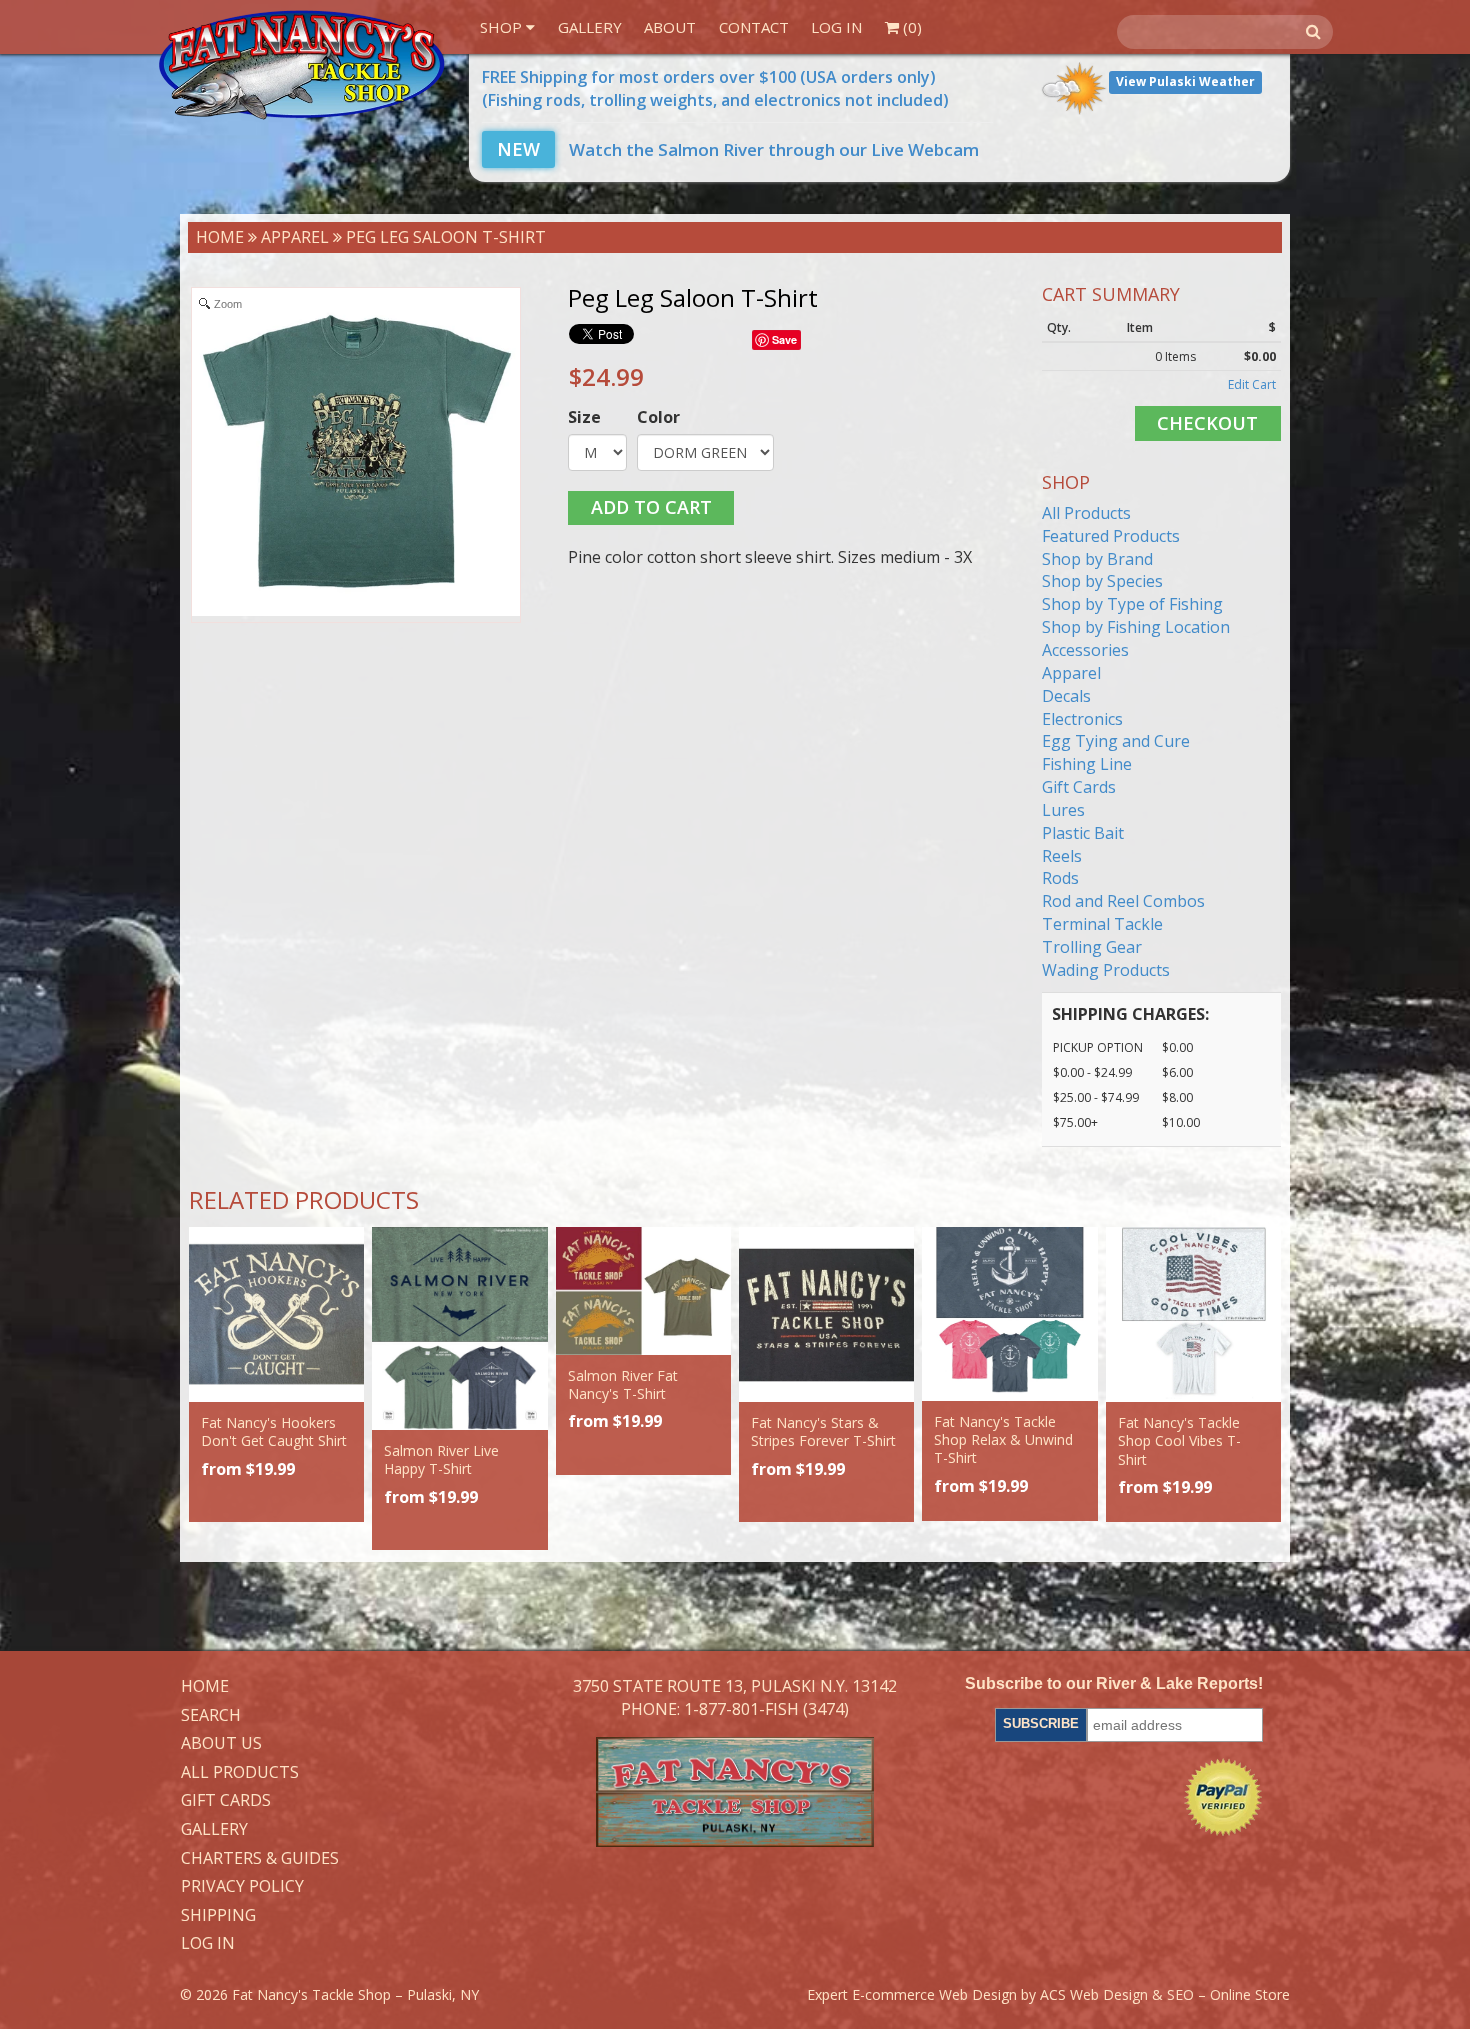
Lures (1063, 810)
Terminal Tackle (1102, 924)
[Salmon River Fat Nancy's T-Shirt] (643, 1291)
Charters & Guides (260, 1859)
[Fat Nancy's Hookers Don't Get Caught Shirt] (276, 1314)
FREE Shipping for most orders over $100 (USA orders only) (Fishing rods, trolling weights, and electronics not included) (715, 88)
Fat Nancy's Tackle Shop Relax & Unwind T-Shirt (1003, 1439)
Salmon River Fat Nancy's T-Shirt (623, 1384)
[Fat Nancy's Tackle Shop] (301, 65)
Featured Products (1111, 536)
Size (584, 417)
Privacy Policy (242, 1887)
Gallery (590, 27)
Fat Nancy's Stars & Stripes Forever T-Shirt (823, 1431)
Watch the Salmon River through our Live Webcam (738, 149)
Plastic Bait (1083, 833)
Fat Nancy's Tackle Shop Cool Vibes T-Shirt (1179, 1440)
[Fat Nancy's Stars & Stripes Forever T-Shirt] (826, 1314)
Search (211, 1716)
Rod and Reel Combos (1123, 901)
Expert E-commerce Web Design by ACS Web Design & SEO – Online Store (1048, 1994)
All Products (1086, 513)
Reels (1062, 856)
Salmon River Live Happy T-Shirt (441, 1459)
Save (784, 339)
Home (220, 237)
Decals (1066, 696)
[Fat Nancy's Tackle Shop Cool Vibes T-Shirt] (1193, 1314)
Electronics (1082, 719)
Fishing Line (1087, 764)
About (670, 27)
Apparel (295, 237)
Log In (836, 27)
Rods (1060, 878)
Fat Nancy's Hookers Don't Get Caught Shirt (274, 1431)
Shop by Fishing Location (1136, 627)
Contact (754, 27)
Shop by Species (1102, 581)
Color (658, 417)
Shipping (218, 1916)
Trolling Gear (1092, 947)
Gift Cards (1079, 787)
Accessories (1085, 650)
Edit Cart (1252, 384)
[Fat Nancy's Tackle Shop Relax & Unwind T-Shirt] (1009, 1314)
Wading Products (1106, 970)
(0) (910, 27)
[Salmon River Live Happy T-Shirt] (459, 1328)
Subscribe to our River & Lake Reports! (1114, 1683)
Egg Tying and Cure (1116, 741)
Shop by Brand (1097, 559)
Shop (503, 27)
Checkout (1207, 423)
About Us (221, 1744)
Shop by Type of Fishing (1132, 604)
